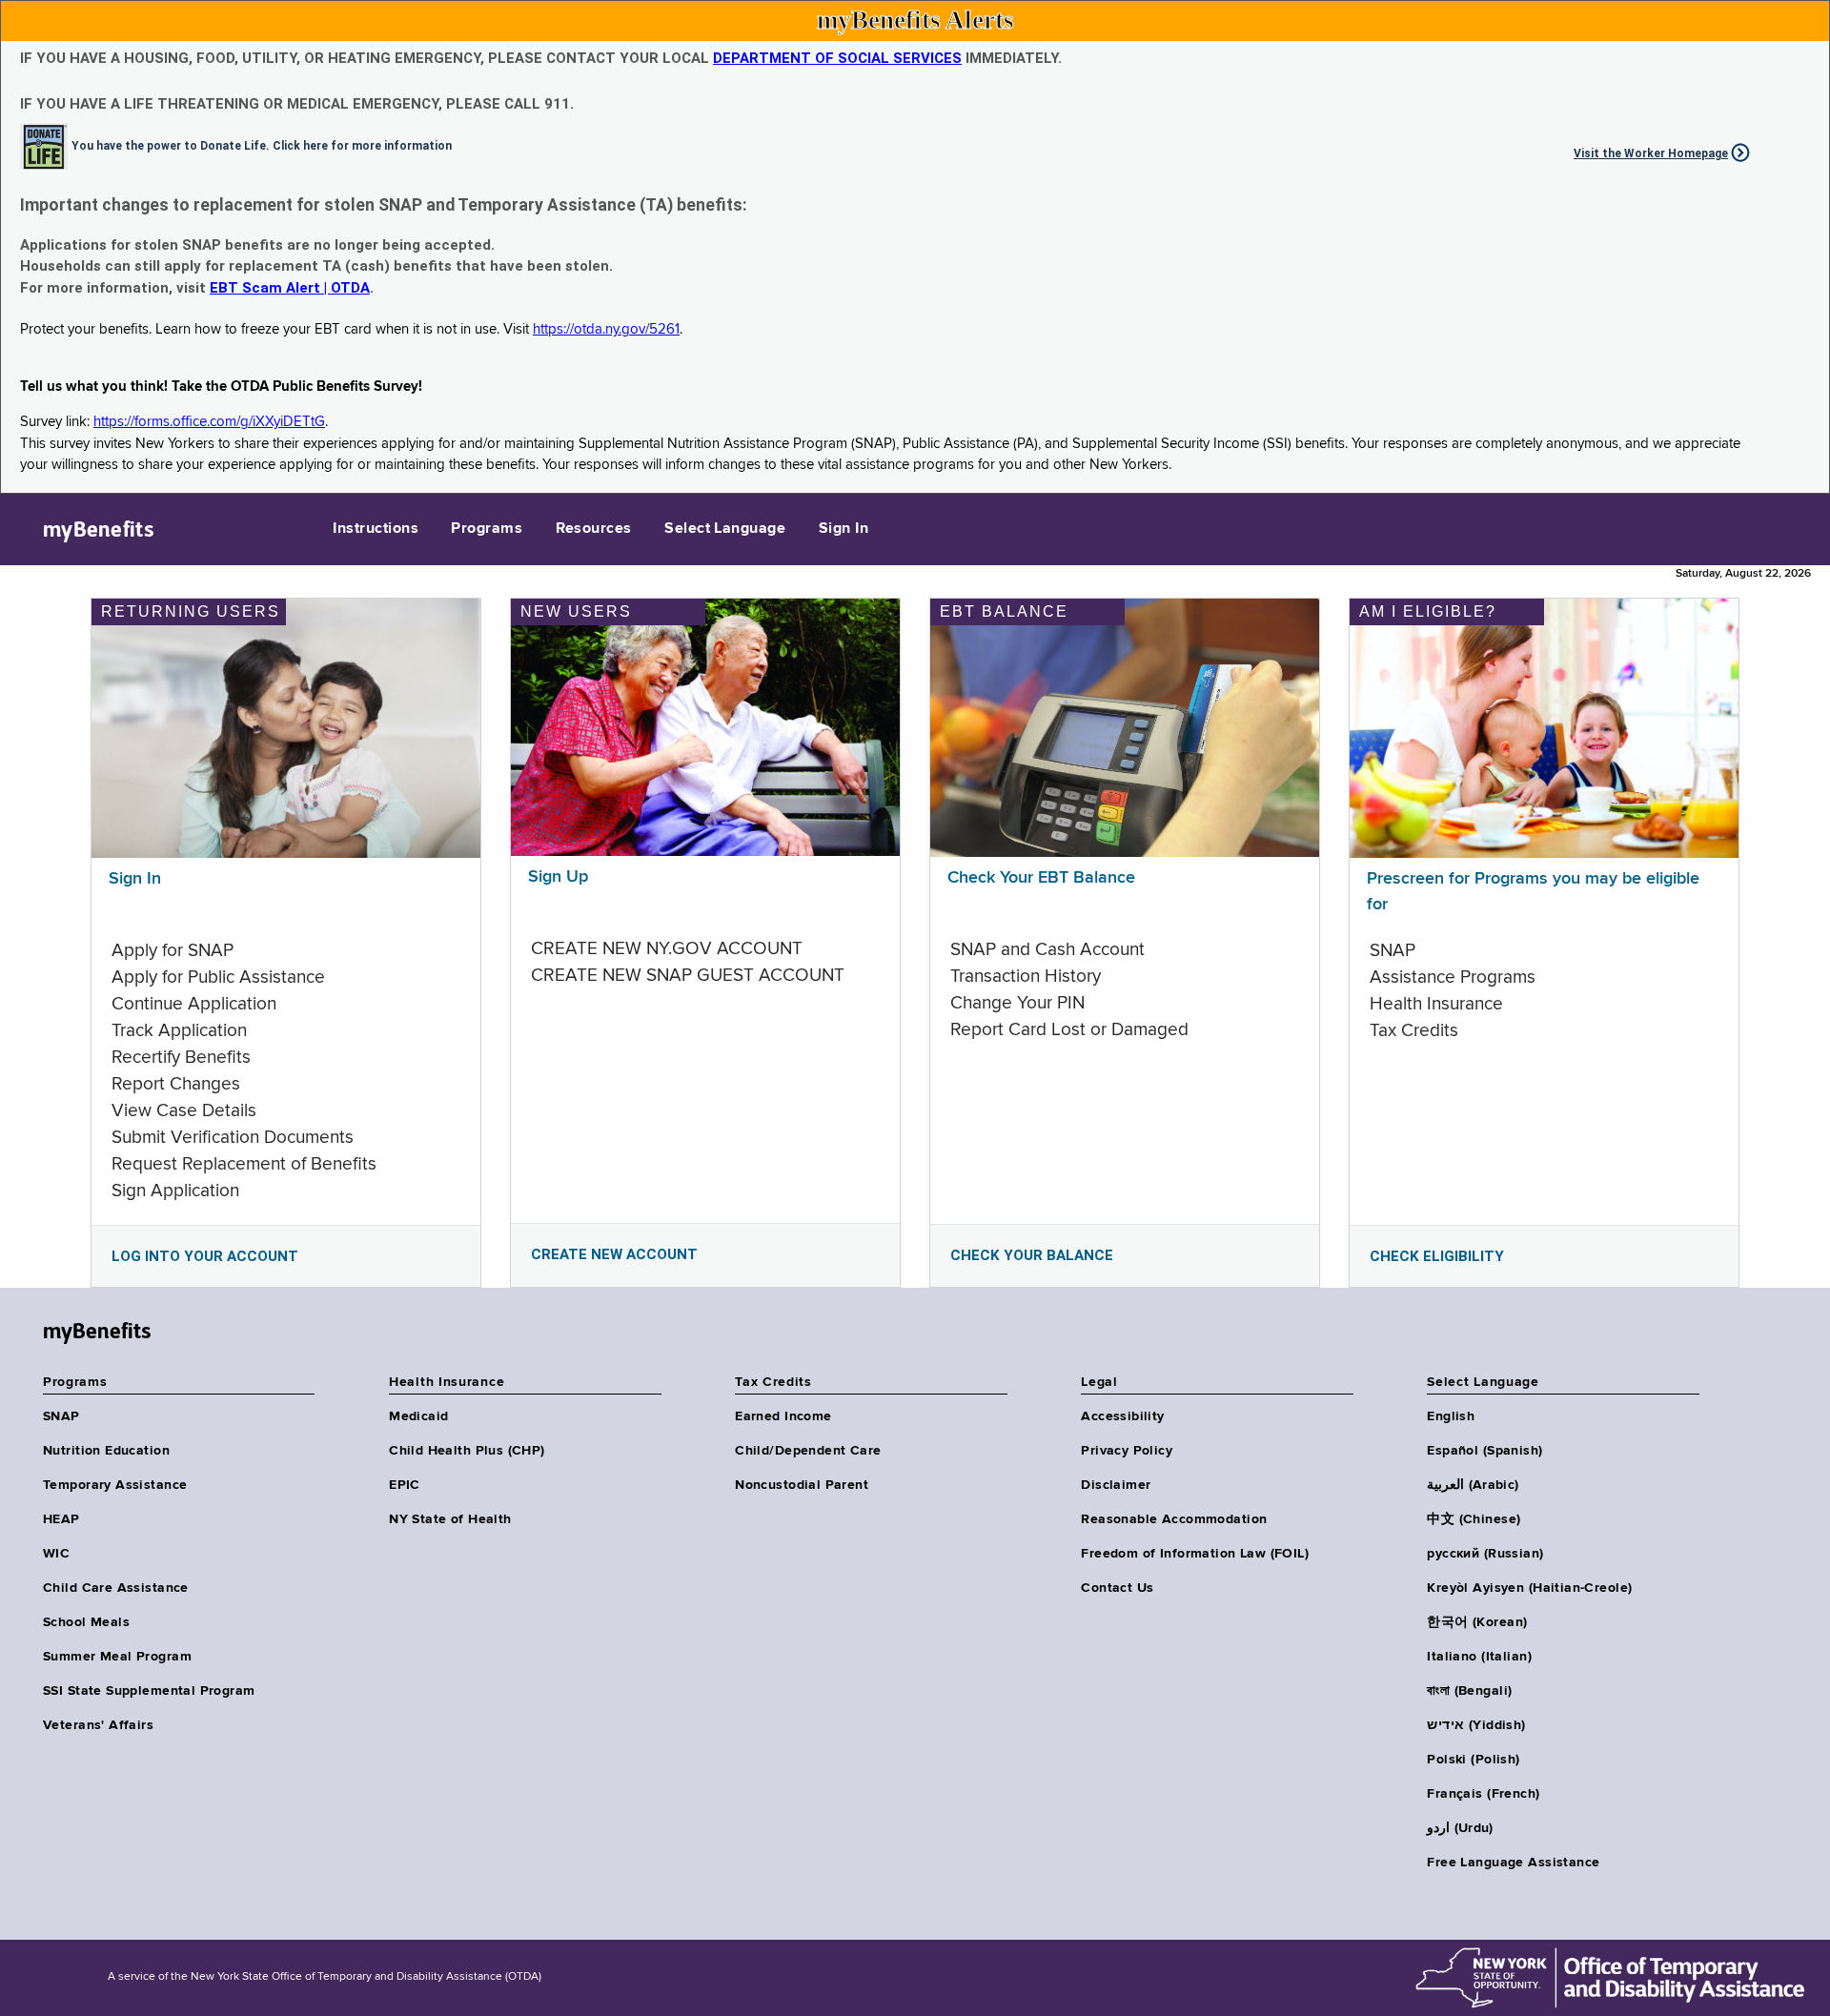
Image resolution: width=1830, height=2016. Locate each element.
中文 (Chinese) (1474, 1519)
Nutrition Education (106, 1451)
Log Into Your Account (205, 1256)
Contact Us (1117, 1588)
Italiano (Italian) (1479, 1657)
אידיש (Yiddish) (1476, 1725)
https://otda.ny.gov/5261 (606, 329)
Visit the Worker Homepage (1651, 153)
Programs (487, 529)
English (1451, 1416)
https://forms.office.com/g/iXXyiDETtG (209, 422)
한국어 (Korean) (1477, 1622)
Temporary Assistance (115, 1485)
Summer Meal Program (117, 1657)
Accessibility (1122, 1416)
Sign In (844, 529)
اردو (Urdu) (1460, 1828)
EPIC (405, 1485)
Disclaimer (1116, 1485)
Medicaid (418, 1416)
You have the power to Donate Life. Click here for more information (262, 145)
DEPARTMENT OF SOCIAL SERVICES (837, 58)
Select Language (725, 529)
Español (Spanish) (1484, 1451)
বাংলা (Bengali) (1469, 1691)
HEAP (61, 1519)
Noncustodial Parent (802, 1485)
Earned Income (783, 1416)
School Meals (86, 1622)
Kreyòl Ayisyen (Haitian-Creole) (1529, 1588)
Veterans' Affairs (98, 1725)
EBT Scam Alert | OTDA (290, 288)
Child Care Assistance (116, 1588)
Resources (594, 529)
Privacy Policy (1127, 1451)
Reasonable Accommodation (1174, 1519)
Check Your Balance (1032, 1255)
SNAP (61, 1416)
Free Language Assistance (1513, 1863)
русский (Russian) (1485, 1554)
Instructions (376, 529)
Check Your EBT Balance (1041, 878)
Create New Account (614, 1254)
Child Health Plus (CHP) (467, 1451)
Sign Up (558, 877)
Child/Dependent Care (808, 1451)
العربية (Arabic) (1473, 1485)
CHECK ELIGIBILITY (1437, 1256)
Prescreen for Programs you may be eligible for (1533, 892)
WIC (56, 1554)
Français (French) (1483, 1794)
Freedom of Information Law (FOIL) (1195, 1554)
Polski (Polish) (1473, 1760)
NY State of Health (450, 1519)
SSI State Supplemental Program (149, 1691)
